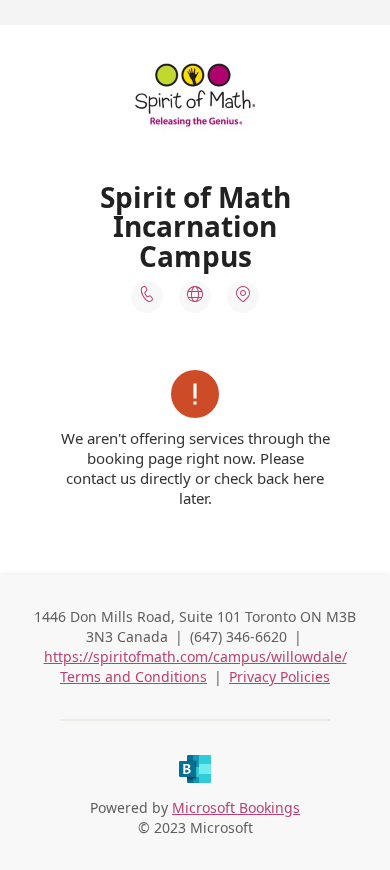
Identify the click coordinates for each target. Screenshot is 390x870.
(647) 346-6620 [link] (238, 636)
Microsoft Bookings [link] (236, 807)
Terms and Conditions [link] (133, 676)
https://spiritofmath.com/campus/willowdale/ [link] (195, 656)
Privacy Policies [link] (279, 676)
